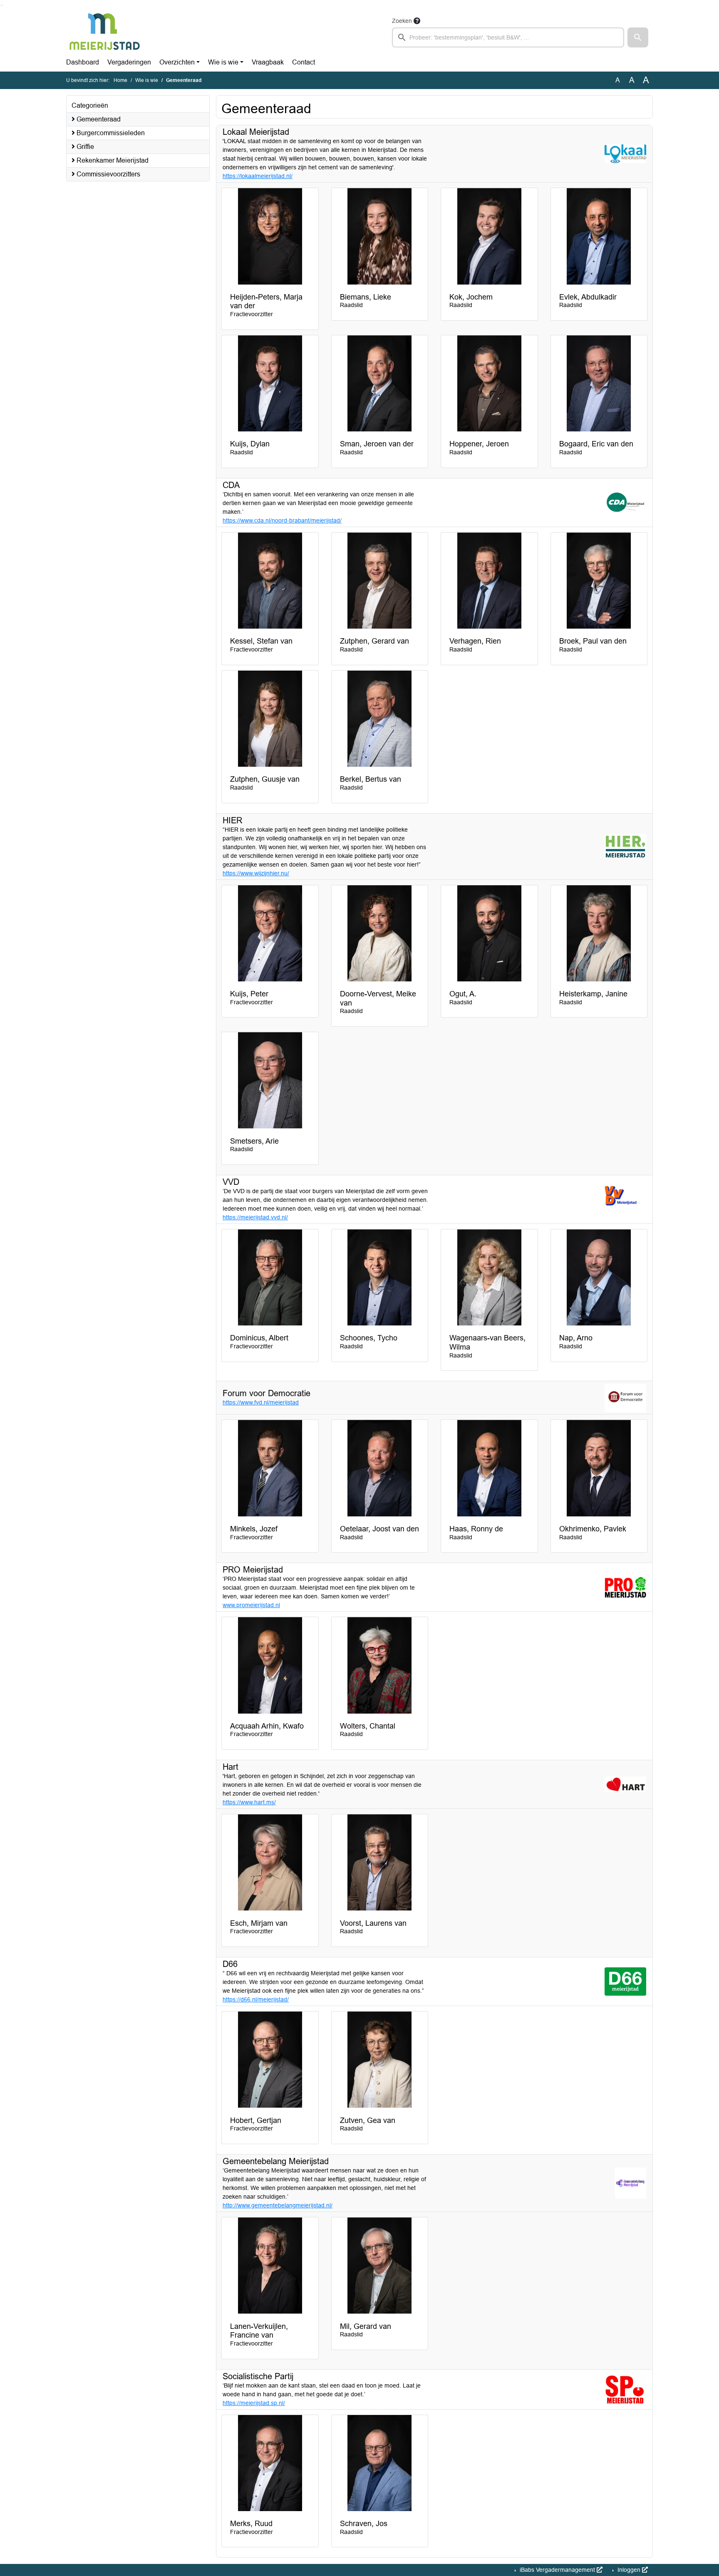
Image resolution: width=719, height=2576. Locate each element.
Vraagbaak (268, 62)
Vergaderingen (129, 62)
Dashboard (83, 62)
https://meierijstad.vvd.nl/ (255, 1217)
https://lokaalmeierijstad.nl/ (258, 176)
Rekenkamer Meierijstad (112, 160)
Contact (304, 62)
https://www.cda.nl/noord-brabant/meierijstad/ (282, 520)
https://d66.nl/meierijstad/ (256, 1999)
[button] (638, 37)
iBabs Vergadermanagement (557, 2570)
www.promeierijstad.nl (251, 1605)
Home (120, 80)
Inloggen (629, 2570)
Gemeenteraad (98, 119)
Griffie (84, 147)
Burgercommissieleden (110, 133)
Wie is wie (223, 62)
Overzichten (177, 62)
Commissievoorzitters (108, 174)
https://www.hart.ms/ (249, 1802)
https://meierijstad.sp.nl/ (254, 2403)
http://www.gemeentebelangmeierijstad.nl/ (278, 2205)
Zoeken (402, 21)
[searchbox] (508, 37)
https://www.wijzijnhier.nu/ (256, 873)
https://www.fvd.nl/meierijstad (261, 1402)
